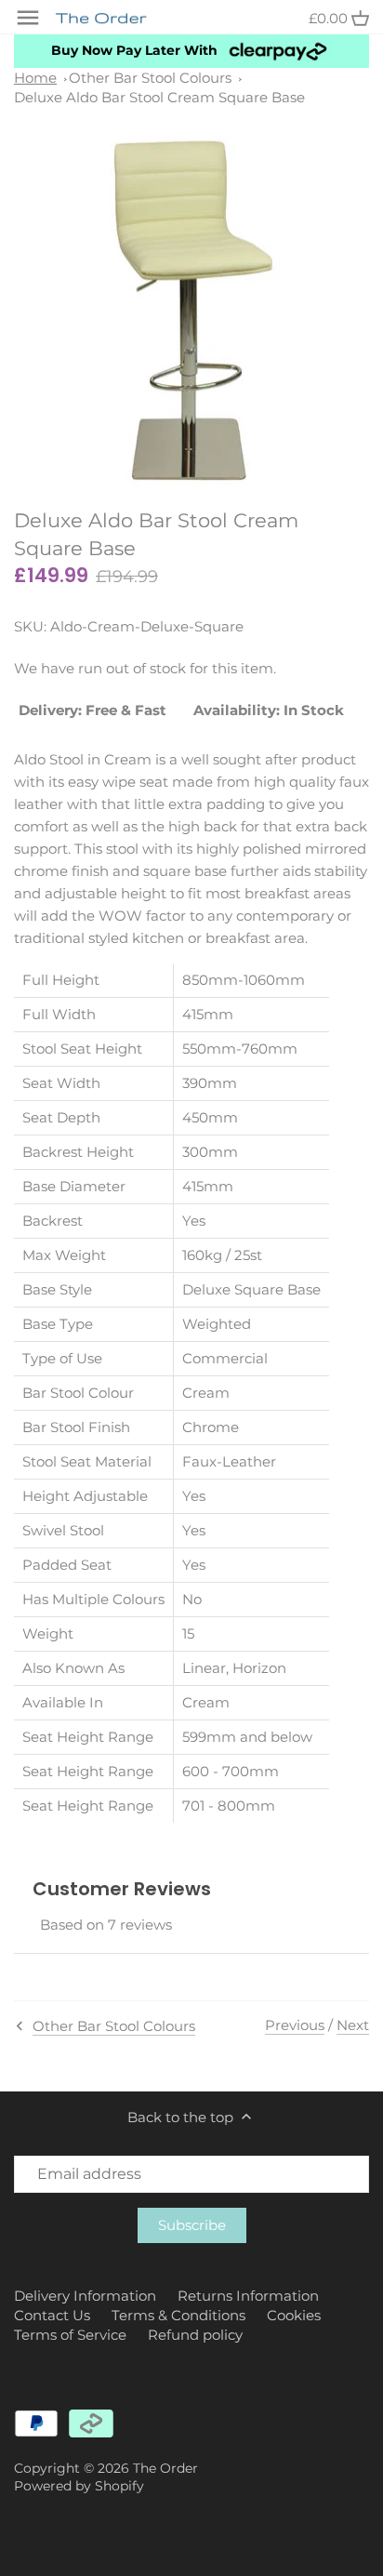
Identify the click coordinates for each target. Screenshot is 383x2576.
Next (353, 2025)
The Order (165, 2468)
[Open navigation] (28, 18)
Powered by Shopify (79, 2486)
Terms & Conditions (178, 2315)
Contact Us (52, 2315)
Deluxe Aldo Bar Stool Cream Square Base (159, 97)
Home (35, 78)
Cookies (294, 2315)
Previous (295, 2025)
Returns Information (248, 2296)
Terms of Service (70, 2335)
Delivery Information (85, 2296)
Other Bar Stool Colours (150, 78)
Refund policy (195, 2335)
